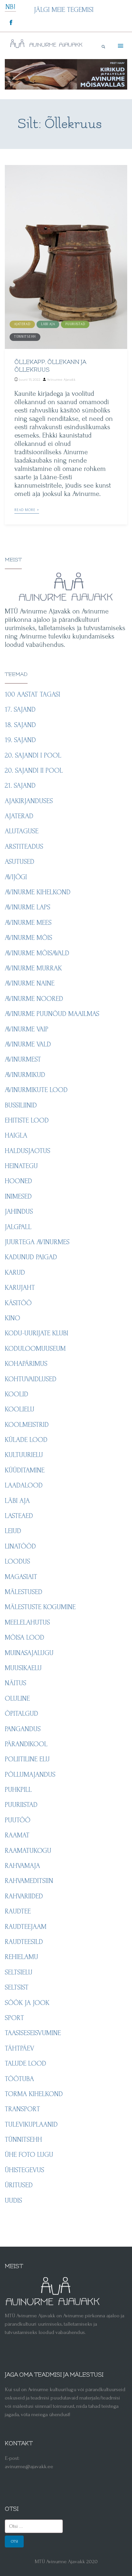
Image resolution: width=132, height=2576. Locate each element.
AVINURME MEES (28, 923)
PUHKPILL (18, 1790)
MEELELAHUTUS (27, 1622)
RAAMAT (17, 1835)
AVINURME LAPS (28, 907)
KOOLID (16, 1394)
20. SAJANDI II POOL (34, 770)
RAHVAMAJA (22, 1866)
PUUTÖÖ (18, 1820)
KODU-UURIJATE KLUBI (37, 1333)
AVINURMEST (23, 1059)
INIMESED (18, 1196)
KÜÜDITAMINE (25, 1470)
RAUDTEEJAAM (26, 1927)
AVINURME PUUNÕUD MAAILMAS (52, 1014)
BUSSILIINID (21, 1105)
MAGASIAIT (21, 1577)
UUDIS (13, 2200)
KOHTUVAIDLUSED (31, 1379)
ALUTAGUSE (22, 831)
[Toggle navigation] (120, 46)
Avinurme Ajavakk (61, 380)
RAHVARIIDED (24, 1896)
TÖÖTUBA (19, 2079)
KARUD (15, 1272)
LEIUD (13, 1531)
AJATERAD (22, 324)
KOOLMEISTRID (27, 1425)
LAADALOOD (24, 1485)
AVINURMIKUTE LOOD (36, 1090)
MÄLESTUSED (24, 1592)
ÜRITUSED (19, 2185)
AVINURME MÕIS (29, 938)
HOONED (18, 1181)
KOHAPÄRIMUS (26, 1364)
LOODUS (17, 1561)
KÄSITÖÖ (18, 1303)
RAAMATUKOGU (28, 1851)
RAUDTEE (18, 1911)
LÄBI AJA (48, 324)
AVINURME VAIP (27, 1029)
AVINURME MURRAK (33, 968)
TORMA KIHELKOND (34, 2094)
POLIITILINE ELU (27, 1759)
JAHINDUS (19, 1211)
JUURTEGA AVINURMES (37, 1242)
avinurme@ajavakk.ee (29, 2466)
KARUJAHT (20, 1288)
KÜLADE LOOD (26, 1440)
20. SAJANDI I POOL (33, 755)
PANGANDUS (23, 1729)
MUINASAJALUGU (29, 1653)
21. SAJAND (20, 785)
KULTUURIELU (24, 1455)
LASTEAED (19, 1516)
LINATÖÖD (20, 1546)
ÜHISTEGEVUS (25, 2170)
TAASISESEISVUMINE (33, 2033)
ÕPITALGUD (21, 1713)
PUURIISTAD (75, 324)
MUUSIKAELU (23, 1668)
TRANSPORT (22, 2109)
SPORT (14, 2018)
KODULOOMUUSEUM (35, 1349)
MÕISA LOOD (25, 1637)
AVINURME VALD (28, 1044)
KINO (12, 1318)
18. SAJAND (20, 725)
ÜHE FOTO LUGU (29, 2155)
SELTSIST (17, 1987)
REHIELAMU (21, 1957)
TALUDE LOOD (25, 2063)
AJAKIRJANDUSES (29, 801)
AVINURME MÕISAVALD (37, 953)
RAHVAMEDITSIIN (29, 1881)
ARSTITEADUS (24, 846)
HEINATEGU (21, 1166)
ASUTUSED (20, 862)
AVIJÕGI (16, 877)
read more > (27, 510)
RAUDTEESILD (24, 1942)
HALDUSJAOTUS (28, 1151)
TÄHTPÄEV (20, 2048)
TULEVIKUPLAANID (31, 2124)
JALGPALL (18, 1227)
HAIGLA (16, 1135)
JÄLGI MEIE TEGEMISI (64, 10)
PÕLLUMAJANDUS (30, 1774)
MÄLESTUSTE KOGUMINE (40, 1607)
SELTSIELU (19, 1972)
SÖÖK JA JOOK (27, 2003)
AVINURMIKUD (25, 1075)
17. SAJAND (20, 709)
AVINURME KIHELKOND (38, 892)
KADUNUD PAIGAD (31, 1257)
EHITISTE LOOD (27, 1120)
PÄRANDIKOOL (26, 1744)
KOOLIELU (20, 1409)
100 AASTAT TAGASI (33, 694)
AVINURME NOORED (34, 999)
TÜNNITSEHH (25, 337)
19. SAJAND (20, 740)
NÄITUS (16, 1683)
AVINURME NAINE (30, 983)
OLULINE (17, 1698)
